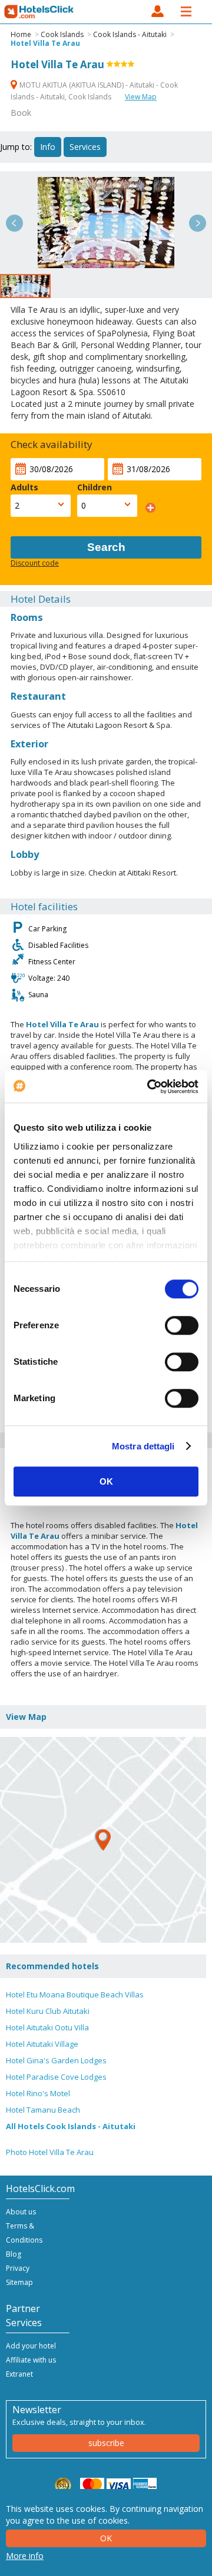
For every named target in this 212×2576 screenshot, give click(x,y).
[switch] (182, 1325)
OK (106, 1481)
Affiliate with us (31, 2360)
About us (21, 2212)
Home (21, 34)
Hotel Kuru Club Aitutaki (48, 2011)
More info (25, 2556)
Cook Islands (62, 34)
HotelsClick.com (39, 12)
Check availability (52, 444)
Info (48, 147)
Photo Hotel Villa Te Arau (50, 2152)
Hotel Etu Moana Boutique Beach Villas (75, 1994)
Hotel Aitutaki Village (42, 2044)
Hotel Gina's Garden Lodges (56, 2060)
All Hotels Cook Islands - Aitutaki (71, 2126)
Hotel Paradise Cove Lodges (56, 2077)
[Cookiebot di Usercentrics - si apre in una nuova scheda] (150, 1087)
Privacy (18, 2268)
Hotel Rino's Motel (38, 2093)
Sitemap (19, 2282)
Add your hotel (31, 2346)
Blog (14, 2254)
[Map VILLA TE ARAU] (103, 1840)
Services (85, 147)
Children (95, 487)
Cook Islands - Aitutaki (130, 34)
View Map (141, 97)
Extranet (19, 2374)
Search (106, 547)
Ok (106, 2538)
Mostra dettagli (143, 1446)
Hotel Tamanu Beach (43, 2110)
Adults (24, 487)
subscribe (106, 2443)
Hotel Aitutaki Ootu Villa (47, 2027)
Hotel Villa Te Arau (45, 43)
